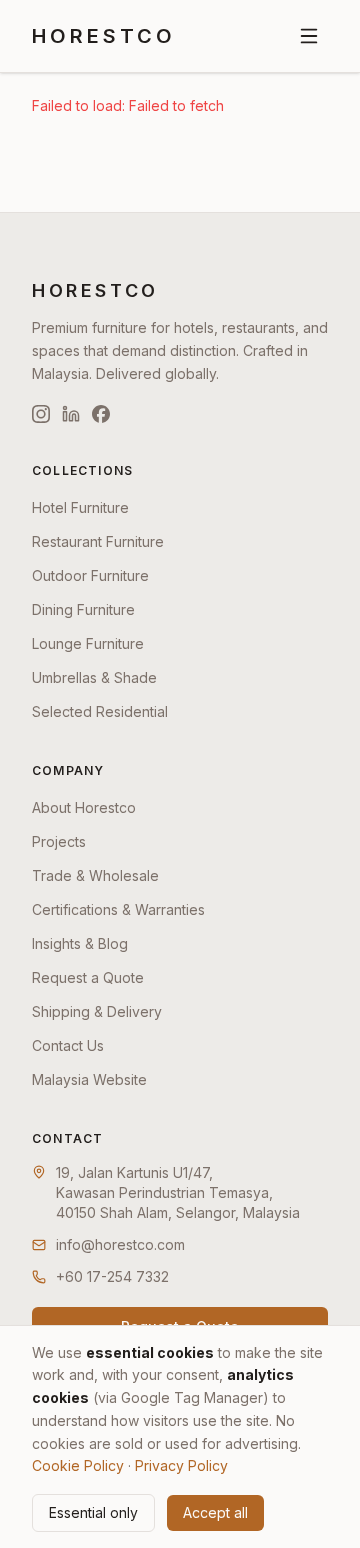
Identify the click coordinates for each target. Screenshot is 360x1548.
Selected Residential (100, 711)
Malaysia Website (89, 1079)
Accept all (215, 1512)
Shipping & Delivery (97, 1011)
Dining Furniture (83, 609)
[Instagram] (41, 414)
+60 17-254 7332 (112, 1276)
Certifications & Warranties (118, 909)
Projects (59, 841)
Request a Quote (88, 977)
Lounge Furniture (88, 643)
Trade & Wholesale (95, 875)
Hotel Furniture (80, 507)
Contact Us (68, 1045)
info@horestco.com (120, 1244)
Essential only (93, 1512)
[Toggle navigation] (309, 36)
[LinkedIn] (71, 414)
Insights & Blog (80, 943)
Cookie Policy (78, 1465)
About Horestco (84, 807)
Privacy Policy (181, 1465)
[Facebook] (101, 414)
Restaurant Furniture (98, 541)
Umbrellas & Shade (94, 677)
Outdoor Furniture (90, 575)
